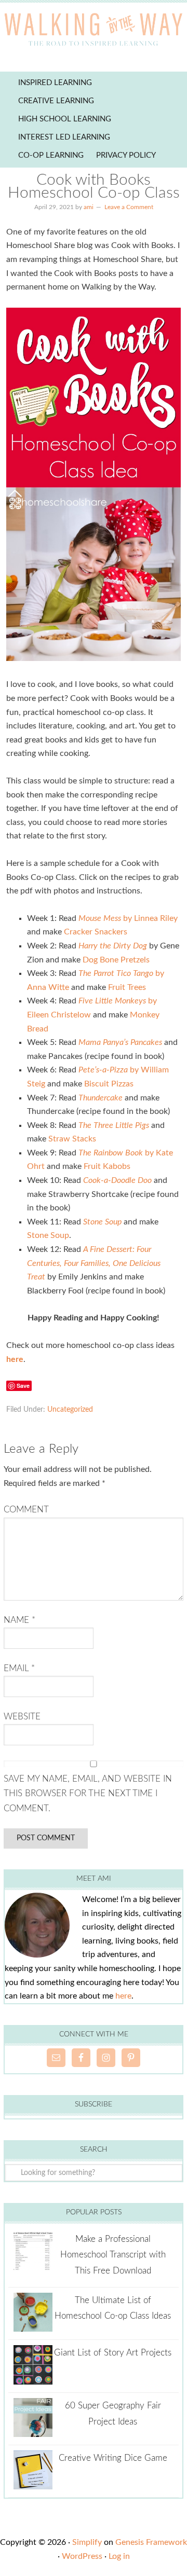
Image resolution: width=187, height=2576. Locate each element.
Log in (119, 2556)
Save (23, 1386)
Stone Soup (102, 1222)
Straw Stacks (72, 1139)
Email (19, 1668)
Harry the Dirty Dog (113, 946)
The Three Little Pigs (114, 1125)
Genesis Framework (151, 2542)
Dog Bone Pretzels (116, 960)
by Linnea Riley (128, 918)
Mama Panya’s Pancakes (120, 1042)
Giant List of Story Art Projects (113, 2353)
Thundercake (101, 1098)
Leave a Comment (129, 207)
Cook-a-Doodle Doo (117, 1180)
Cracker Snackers (96, 932)
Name (19, 1620)
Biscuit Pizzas (109, 1084)
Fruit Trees (127, 987)
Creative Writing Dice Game (113, 2458)
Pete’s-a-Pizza (104, 1070)
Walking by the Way (94, 31)
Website (22, 1717)
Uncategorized (70, 1410)
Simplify (87, 2542)
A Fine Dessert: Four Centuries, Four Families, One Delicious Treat (94, 1263)
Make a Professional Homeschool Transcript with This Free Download (113, 2255)
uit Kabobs (111, 1166)
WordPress (82, 2556)
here (123, 1996)
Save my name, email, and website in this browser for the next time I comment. (88, 1794)
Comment (26, 1510)
